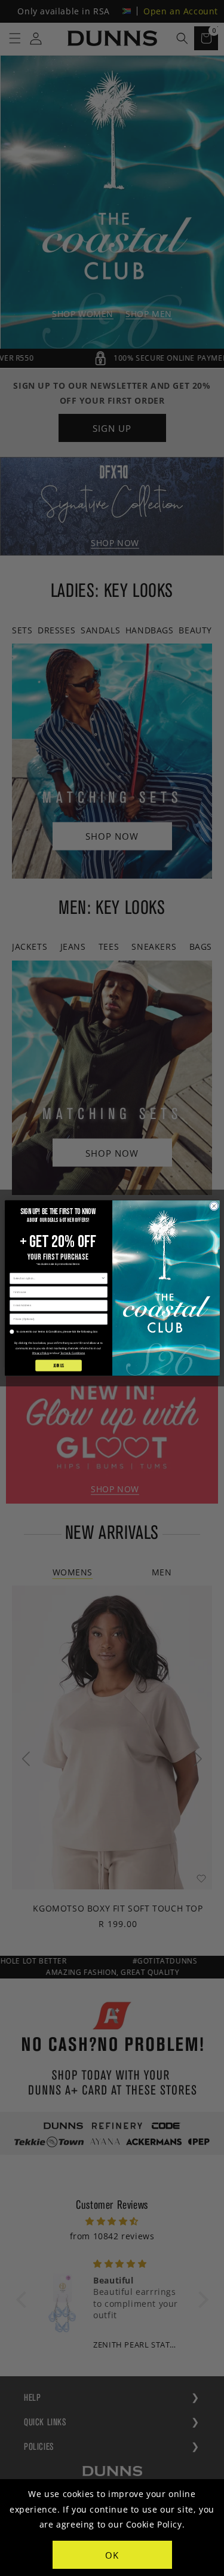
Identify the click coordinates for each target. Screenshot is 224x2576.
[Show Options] (103, 1278)
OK (112, 2555)
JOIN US (58, 1365)
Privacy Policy (40, 1353)
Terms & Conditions (72, 1353)
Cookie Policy (154, 2524)
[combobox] (57, 1278)
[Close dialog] (214, 1206)
